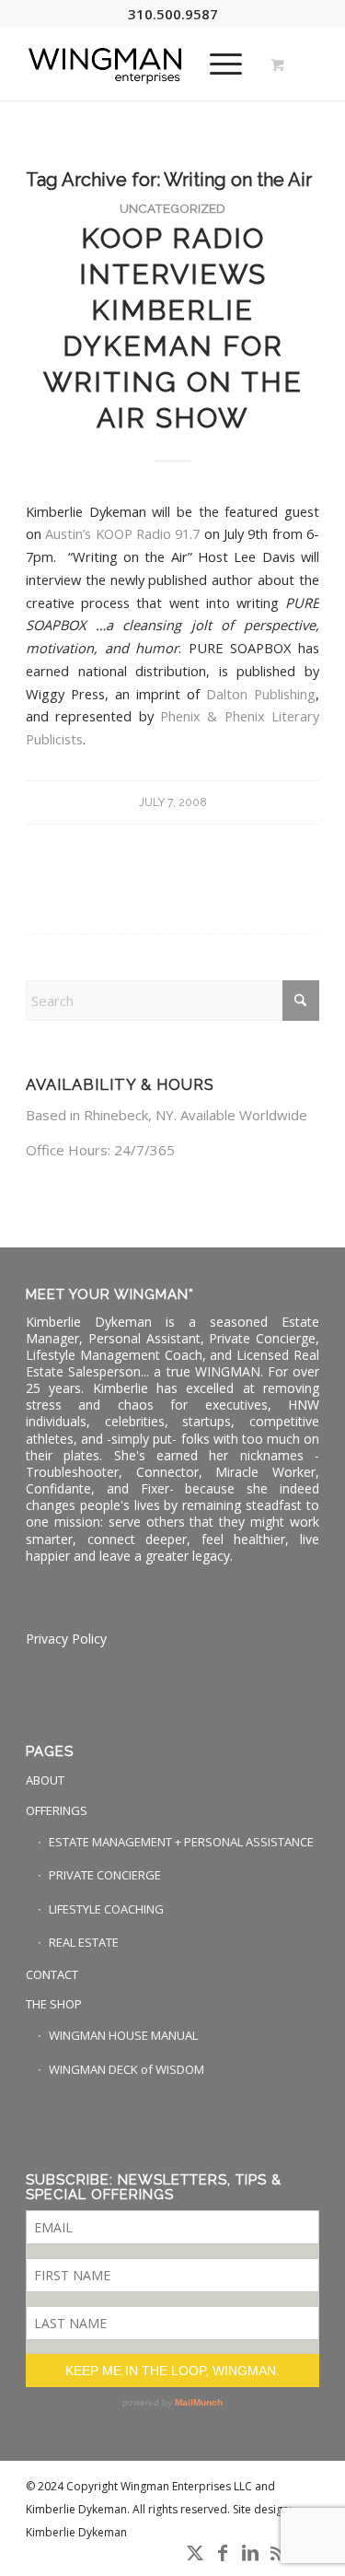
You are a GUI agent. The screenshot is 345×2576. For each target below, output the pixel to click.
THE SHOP (54, 2004)
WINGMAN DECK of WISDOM (126, 2069)
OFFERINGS (57, 1810)
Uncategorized (172, 208)
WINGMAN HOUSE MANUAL (123, 2035)
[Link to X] (195, 2553)
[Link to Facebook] (223, 2553)
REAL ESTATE (84, 1942)
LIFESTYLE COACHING (106, 1909)
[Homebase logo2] (143, 64)
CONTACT (52, 1974)
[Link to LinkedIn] (250, 2553)
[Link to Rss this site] (278, 2553)
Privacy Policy (66, 1639)
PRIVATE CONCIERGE (105, 1875)
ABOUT (45, 1780)
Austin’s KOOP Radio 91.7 (122, 533)
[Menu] (217, 64)
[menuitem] (223, 64)
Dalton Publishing (261, 694)
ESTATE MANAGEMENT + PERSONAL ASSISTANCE (181, 1842)
